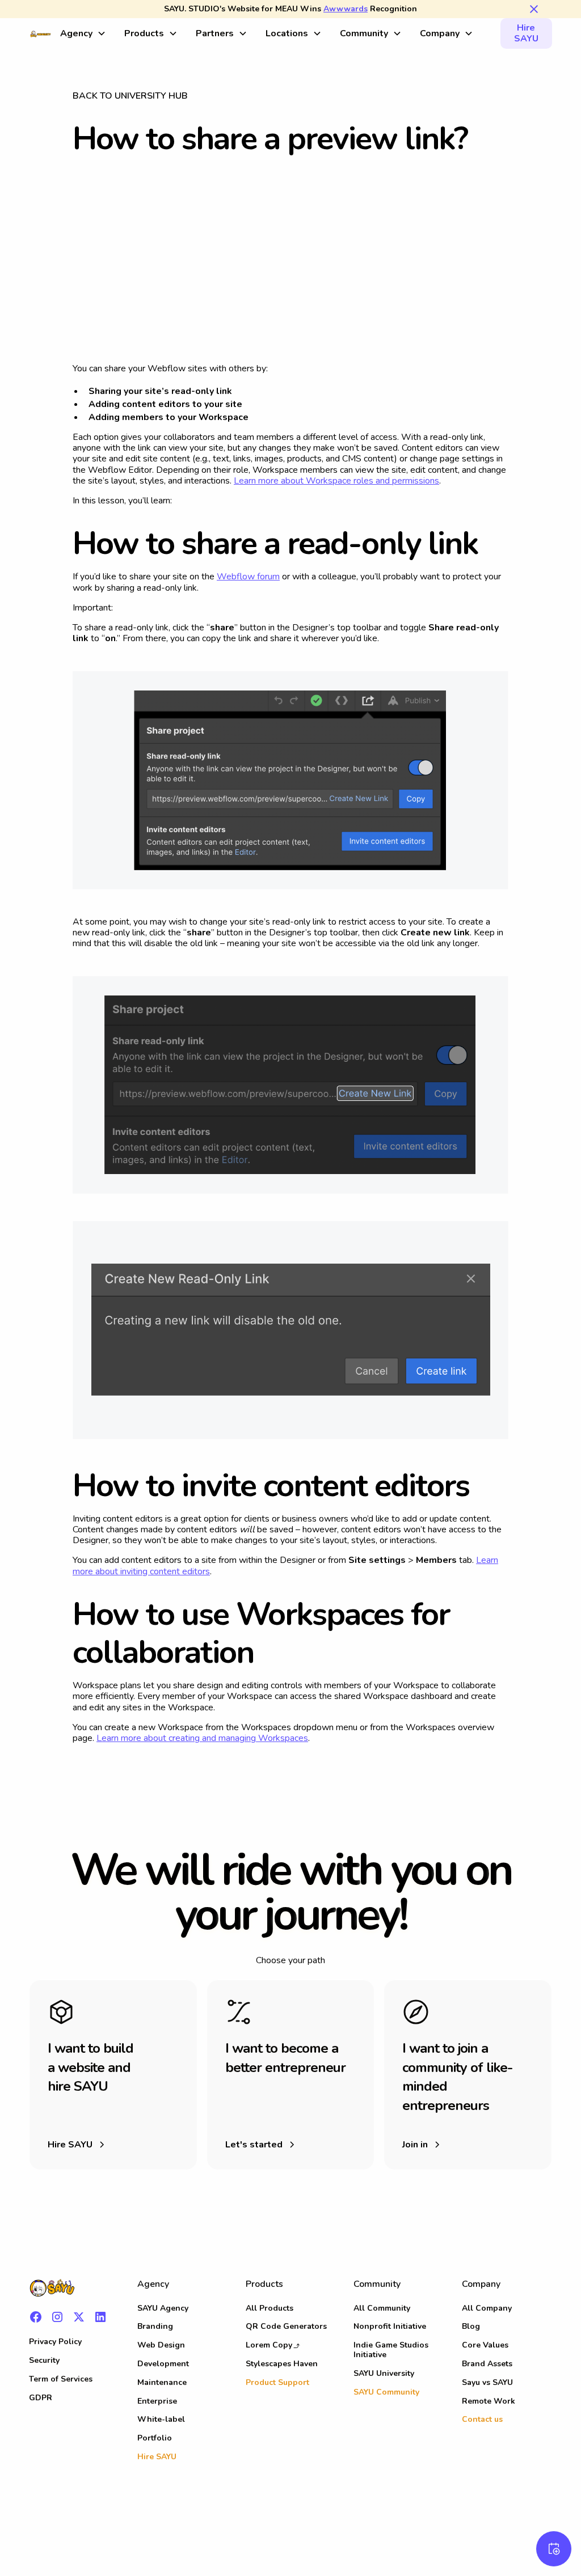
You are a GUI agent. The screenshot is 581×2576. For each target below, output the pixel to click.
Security (44, 2360)
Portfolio (155, 2438)
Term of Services (61, 2379)
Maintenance (162, 2382)
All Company (487, 2308)
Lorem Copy (269, 2345)
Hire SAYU (526, 33)
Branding (155, 2326)
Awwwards (346, 9)
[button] (83, 34)
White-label (161, 2419)
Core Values (485, 2345)
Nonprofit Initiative (390, 2326)
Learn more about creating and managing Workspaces (202, 1738)
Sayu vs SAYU (487, 2382)
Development (163, 2364)
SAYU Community (386, 2392)
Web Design (161, 2345)
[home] (40, 33)
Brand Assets (487, 2364)
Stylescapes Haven (282, 2364)
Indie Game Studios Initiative (391, 2350)
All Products (270, 2308)
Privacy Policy (55, 2342)
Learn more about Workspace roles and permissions (336, 481)
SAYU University (384, 2373)
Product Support (277, 2382)
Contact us (482, 2419)
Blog (471, 2326)
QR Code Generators (286, 2326)
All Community (382, 2308)
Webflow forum (248, 577)
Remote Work (489, 2401)
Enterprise (157, 2401)
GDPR (41, 2398)
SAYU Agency (163, 2308)
